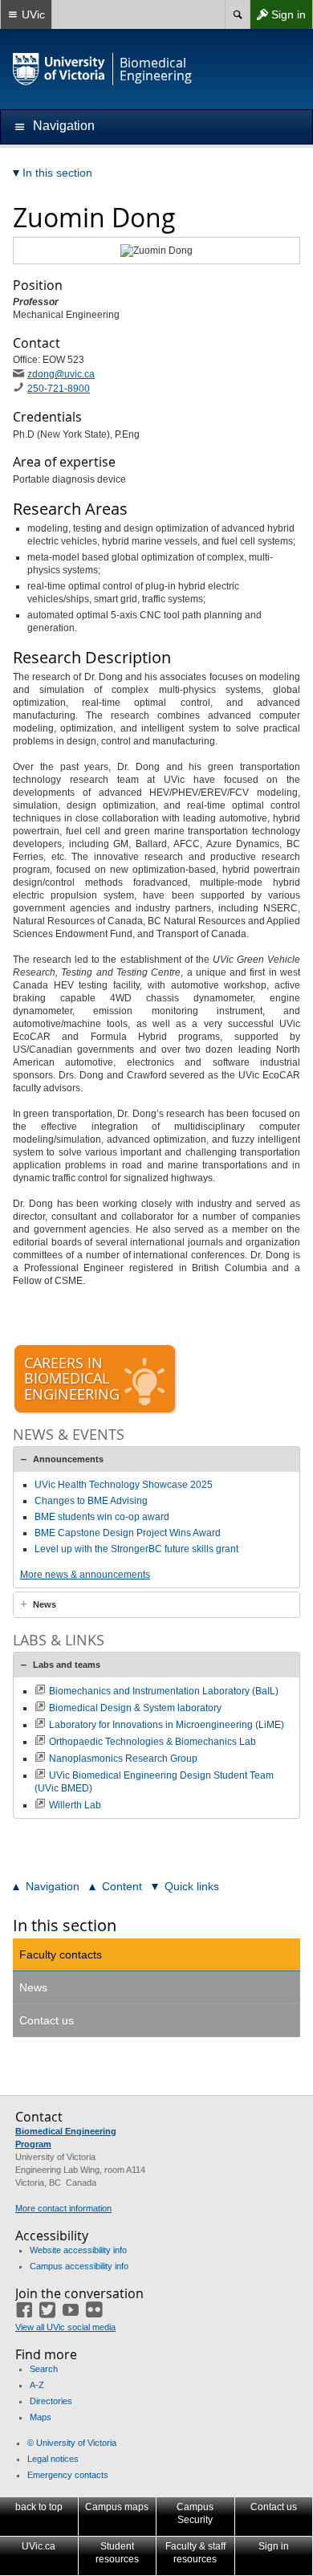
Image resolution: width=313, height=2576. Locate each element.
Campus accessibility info (79, 2266)
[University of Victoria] (59, 69)
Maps (41, 2417)
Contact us (47, 2020)
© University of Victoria (72, 2443)
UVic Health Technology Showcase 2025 (124, 1485)
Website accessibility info (78, 2250)
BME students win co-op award (102, 1517)
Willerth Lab (75, 1805)
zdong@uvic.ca (61, 374)
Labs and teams (67, 1665)
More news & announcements (85, 1575)
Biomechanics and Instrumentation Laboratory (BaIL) (164, 1691)
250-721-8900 (59, 389)
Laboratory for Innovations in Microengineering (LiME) (167, 1725)
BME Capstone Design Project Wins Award (128, 1533)
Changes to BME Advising (91, 1501)
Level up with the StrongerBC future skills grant (136, 1549)
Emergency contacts (68, 2475)
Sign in (278, 18)
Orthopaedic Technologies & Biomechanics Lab (152, 1742)
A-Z (37, 2385)
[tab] (156, 1459)
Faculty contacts (61, 1954)
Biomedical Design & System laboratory (135, 1708)
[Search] (237, 14)
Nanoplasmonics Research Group (123, 1759)
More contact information (63, 2208)
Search (44, 2369)
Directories (51, 2401)
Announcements (68, 1459)
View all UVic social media (65, 2327)
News (45, 1604)
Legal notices (53, 2459)
